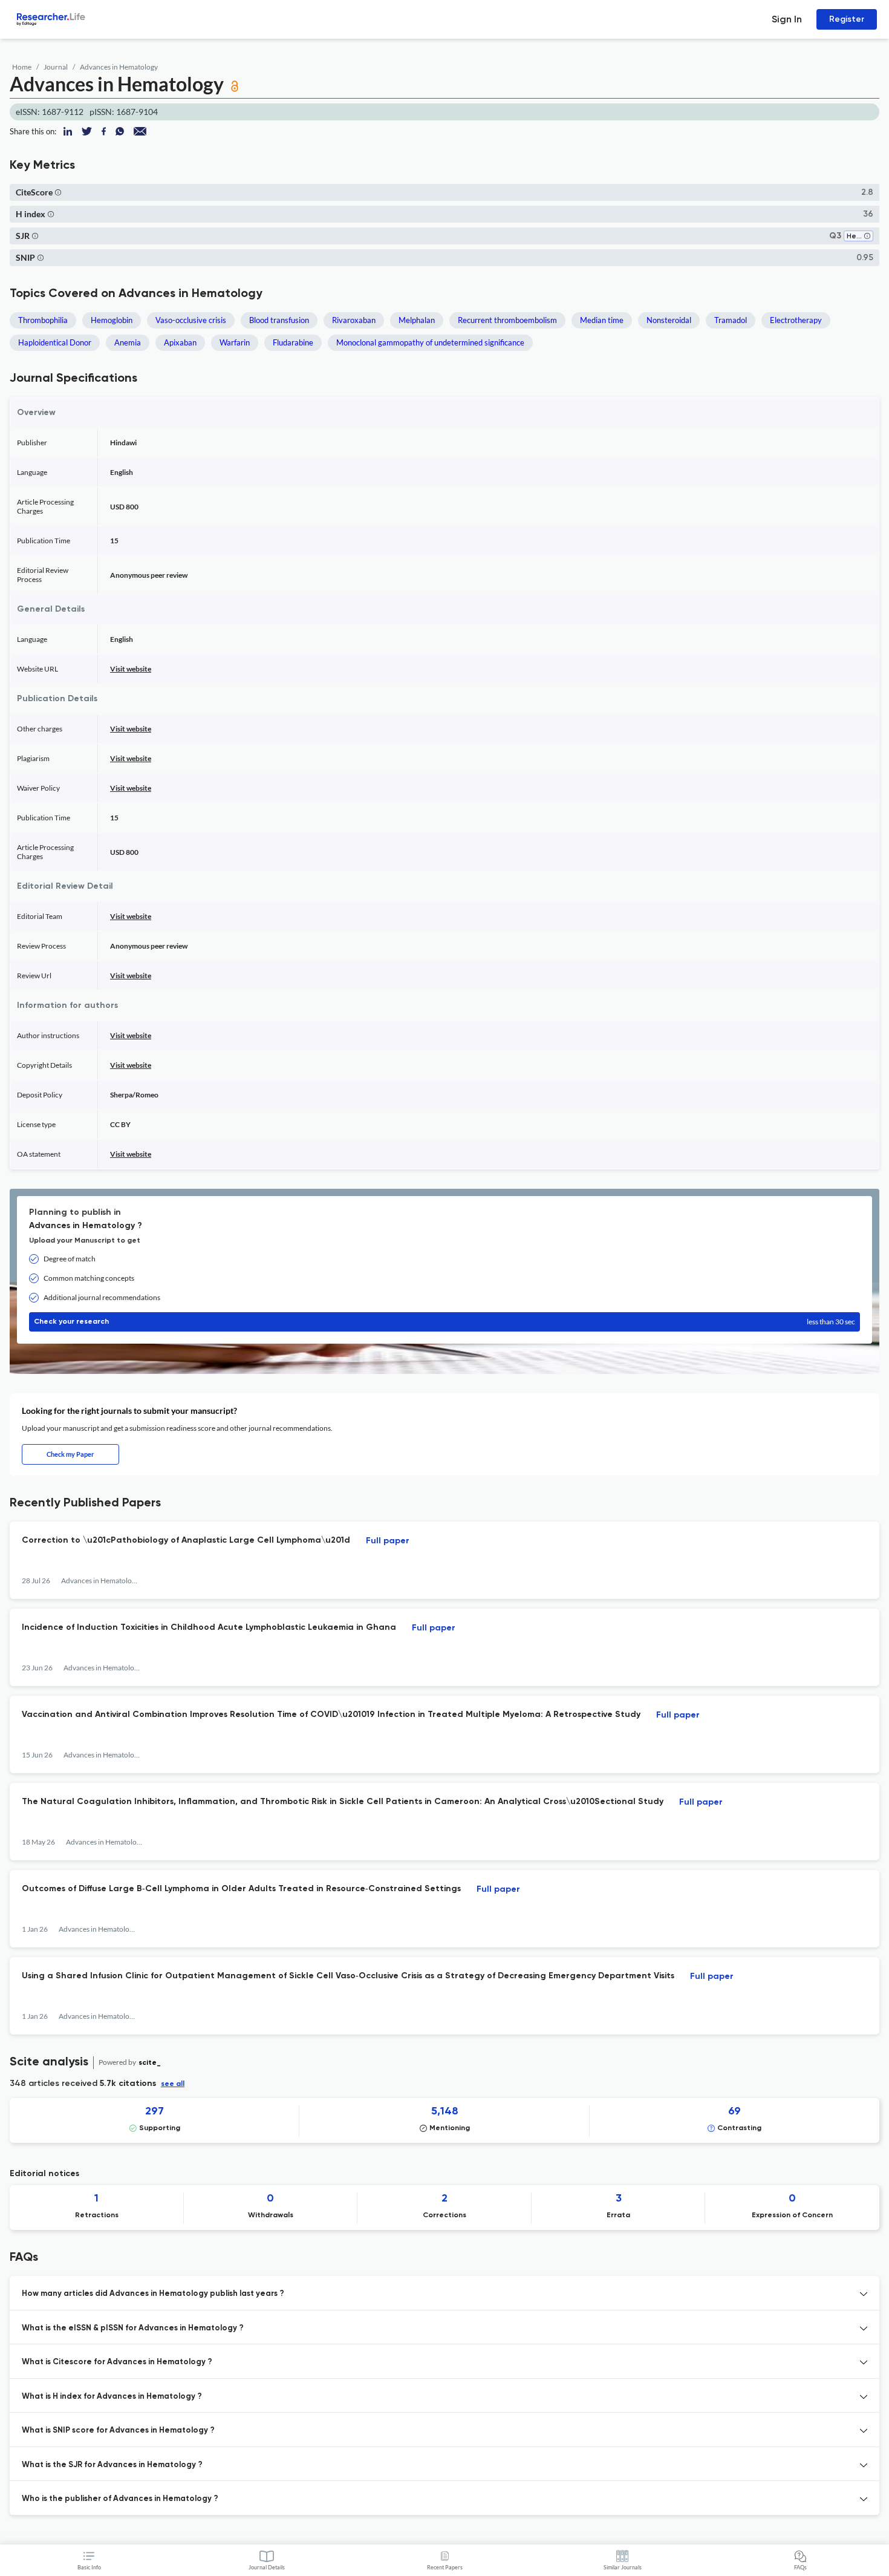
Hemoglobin (112, 320)
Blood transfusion (279, 320)
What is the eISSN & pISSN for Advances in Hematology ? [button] (133, 2328)
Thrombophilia (43, 320)
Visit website (131, 669)
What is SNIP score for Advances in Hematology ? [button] (118, 2431)
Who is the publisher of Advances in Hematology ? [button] (120, 2499)
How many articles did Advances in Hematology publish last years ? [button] (153, 2294)
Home (22, 67)
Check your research (444, 1322)
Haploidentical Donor (55, 342)
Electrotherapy (796, 320)
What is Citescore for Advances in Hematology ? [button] (117, 2362)
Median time (602, 320)
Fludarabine (293, 342)
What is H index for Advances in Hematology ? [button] (112, 2397)
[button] (58, 192)
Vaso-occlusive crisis (191, 320)
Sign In (787, 19)
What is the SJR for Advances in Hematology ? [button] (112, 2465)
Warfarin (235, 342)
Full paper (388, 1541)
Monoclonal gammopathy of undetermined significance (430, 342)
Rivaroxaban (354, 320)
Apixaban (180, 342)
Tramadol (731, 320)
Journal (56, 67)
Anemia (128, 342)
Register (847, 19)
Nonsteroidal (669, 320)
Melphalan (417, 320)
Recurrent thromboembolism (507, 320)
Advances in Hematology (119, 67)
